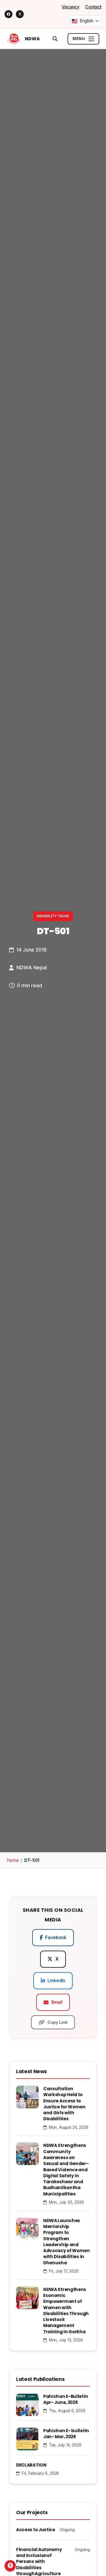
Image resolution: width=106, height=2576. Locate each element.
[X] (20, 14)
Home (13, 1860)
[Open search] (55, 39)
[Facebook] (8, 14)
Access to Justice (36, 2530)
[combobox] (85, 21)
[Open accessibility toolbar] (10, 2566)
